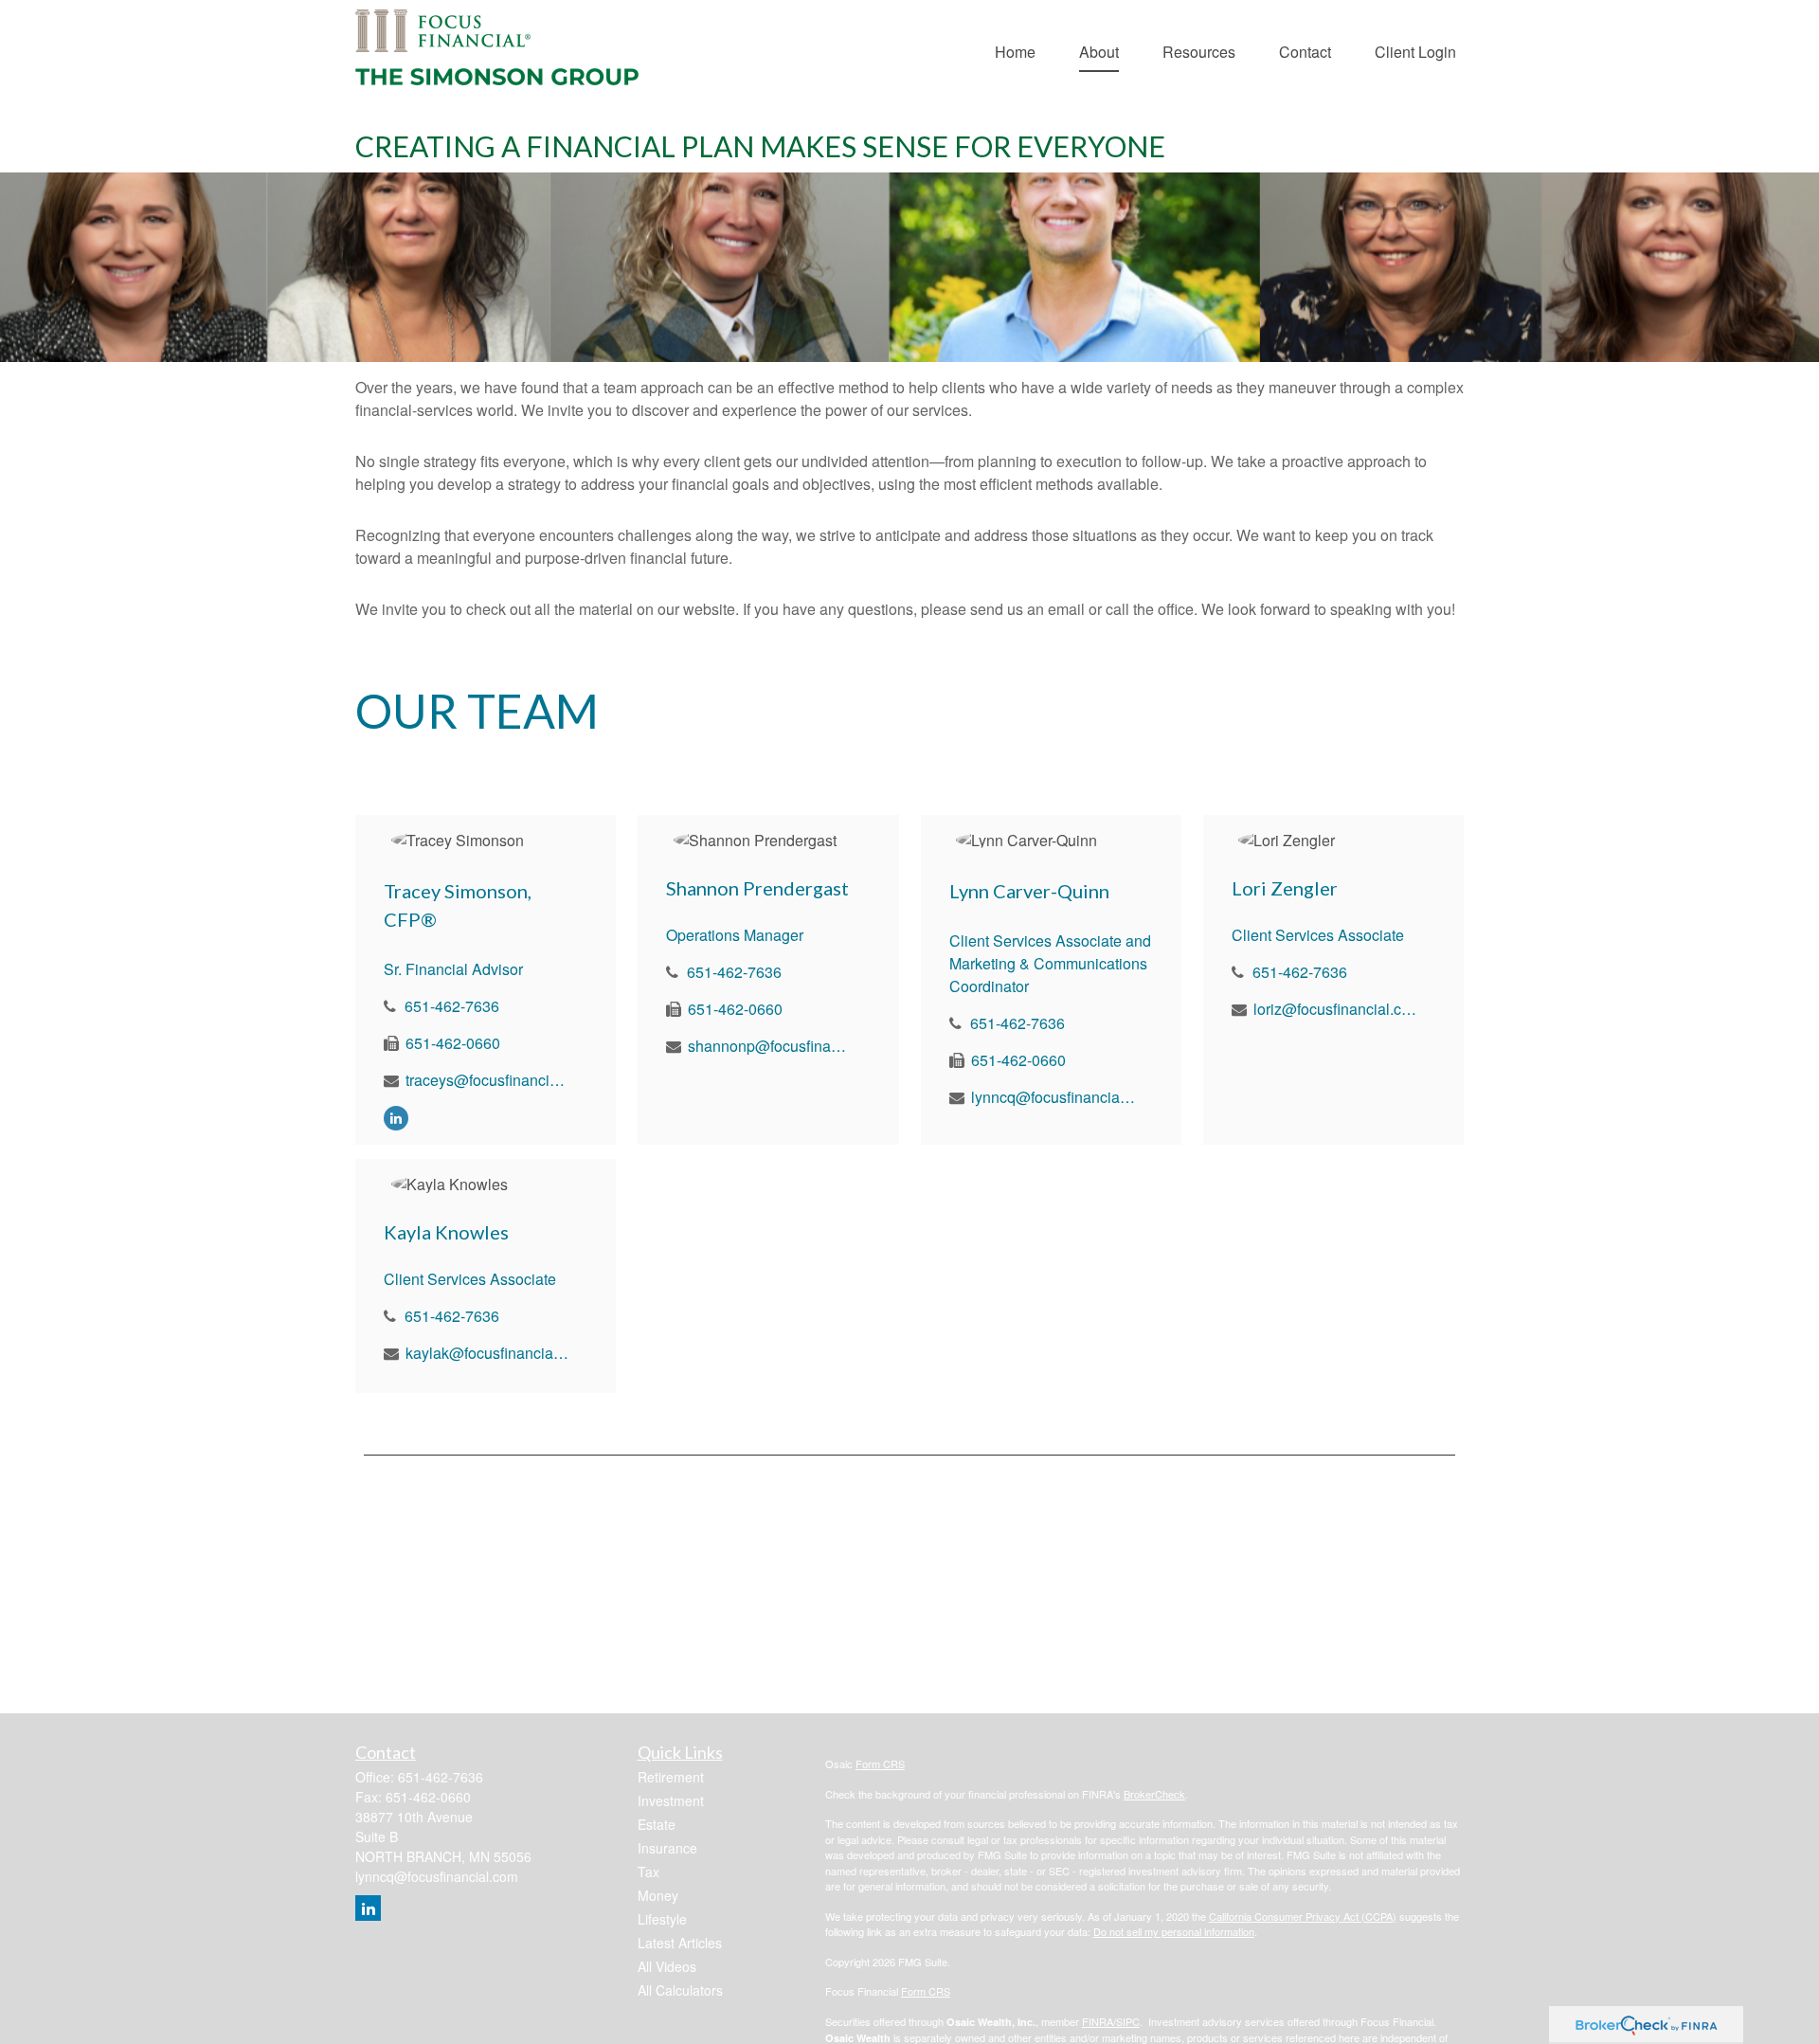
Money (658, 1895)
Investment (671, 1800)
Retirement (671, 1777)
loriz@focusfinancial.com (1336, 1009)
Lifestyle (662, 1919)
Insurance (667, 1848)
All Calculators (680, 1990)
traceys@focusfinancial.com (488, 1080)
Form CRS (880, 1764)
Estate (657, 1824)
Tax (648, 1872)
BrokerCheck (1154, 1794)
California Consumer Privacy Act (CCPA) (1303, 1916)
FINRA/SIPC (1111, 2021)
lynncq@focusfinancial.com (1054, 1097)
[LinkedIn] (396, 1117)
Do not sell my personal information (1174, 1931)
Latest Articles (680, 1943)
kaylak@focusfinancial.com (488, 1353)
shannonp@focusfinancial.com (771, 1046)
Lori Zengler (1285, 888)
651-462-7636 (452, 1006)
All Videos (667, 1966)
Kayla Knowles (446, 1232)
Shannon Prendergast (757, 888)
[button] (1015, 50)
